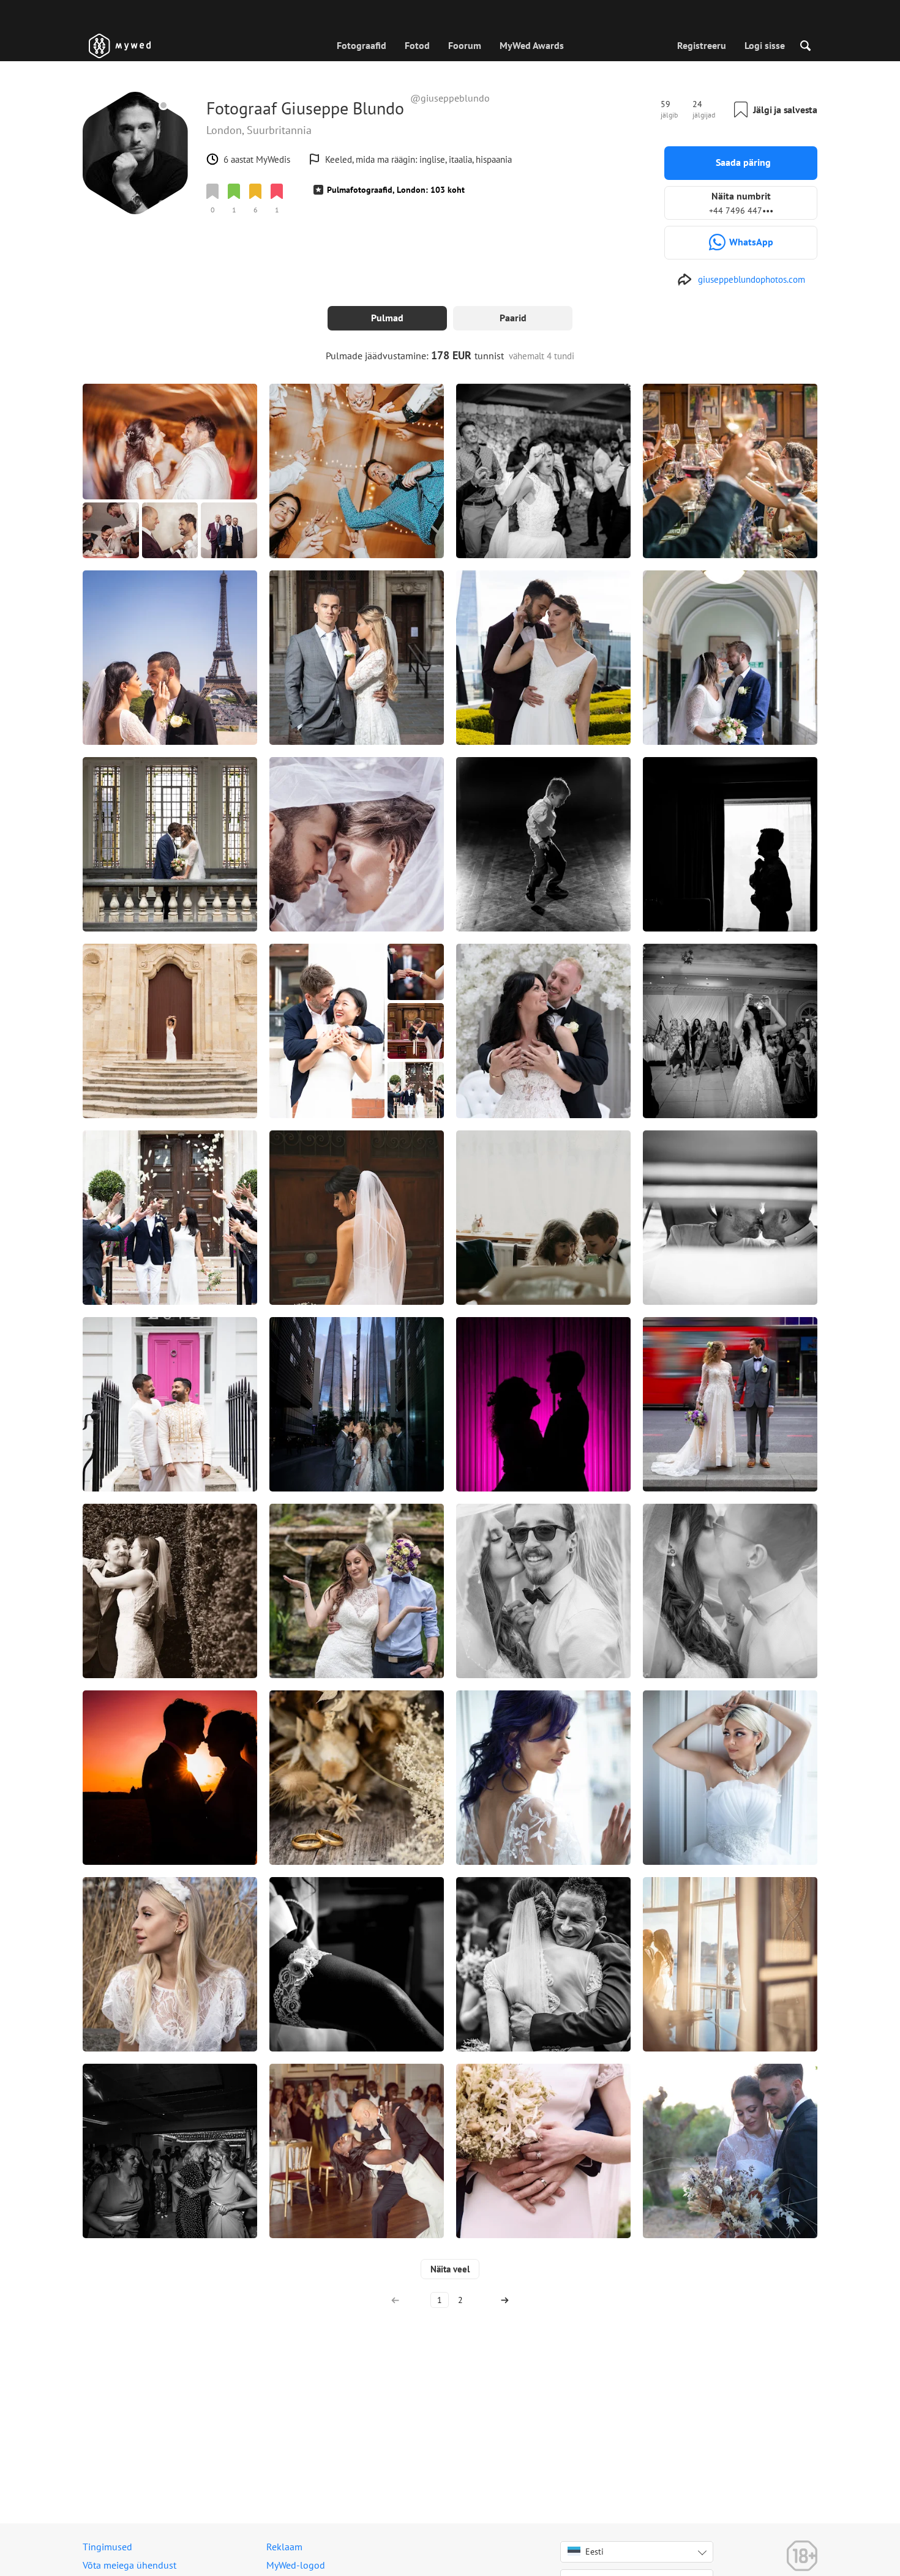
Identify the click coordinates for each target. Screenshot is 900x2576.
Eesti (594, 2552)
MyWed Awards (532, 45)
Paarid (513, 318)
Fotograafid (362, 45)
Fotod (417, 45)
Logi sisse (765, 45)
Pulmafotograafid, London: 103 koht (396, 190)
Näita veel (450, 2269)
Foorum (465, 45)
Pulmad (387, 318)
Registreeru (702, 45)
